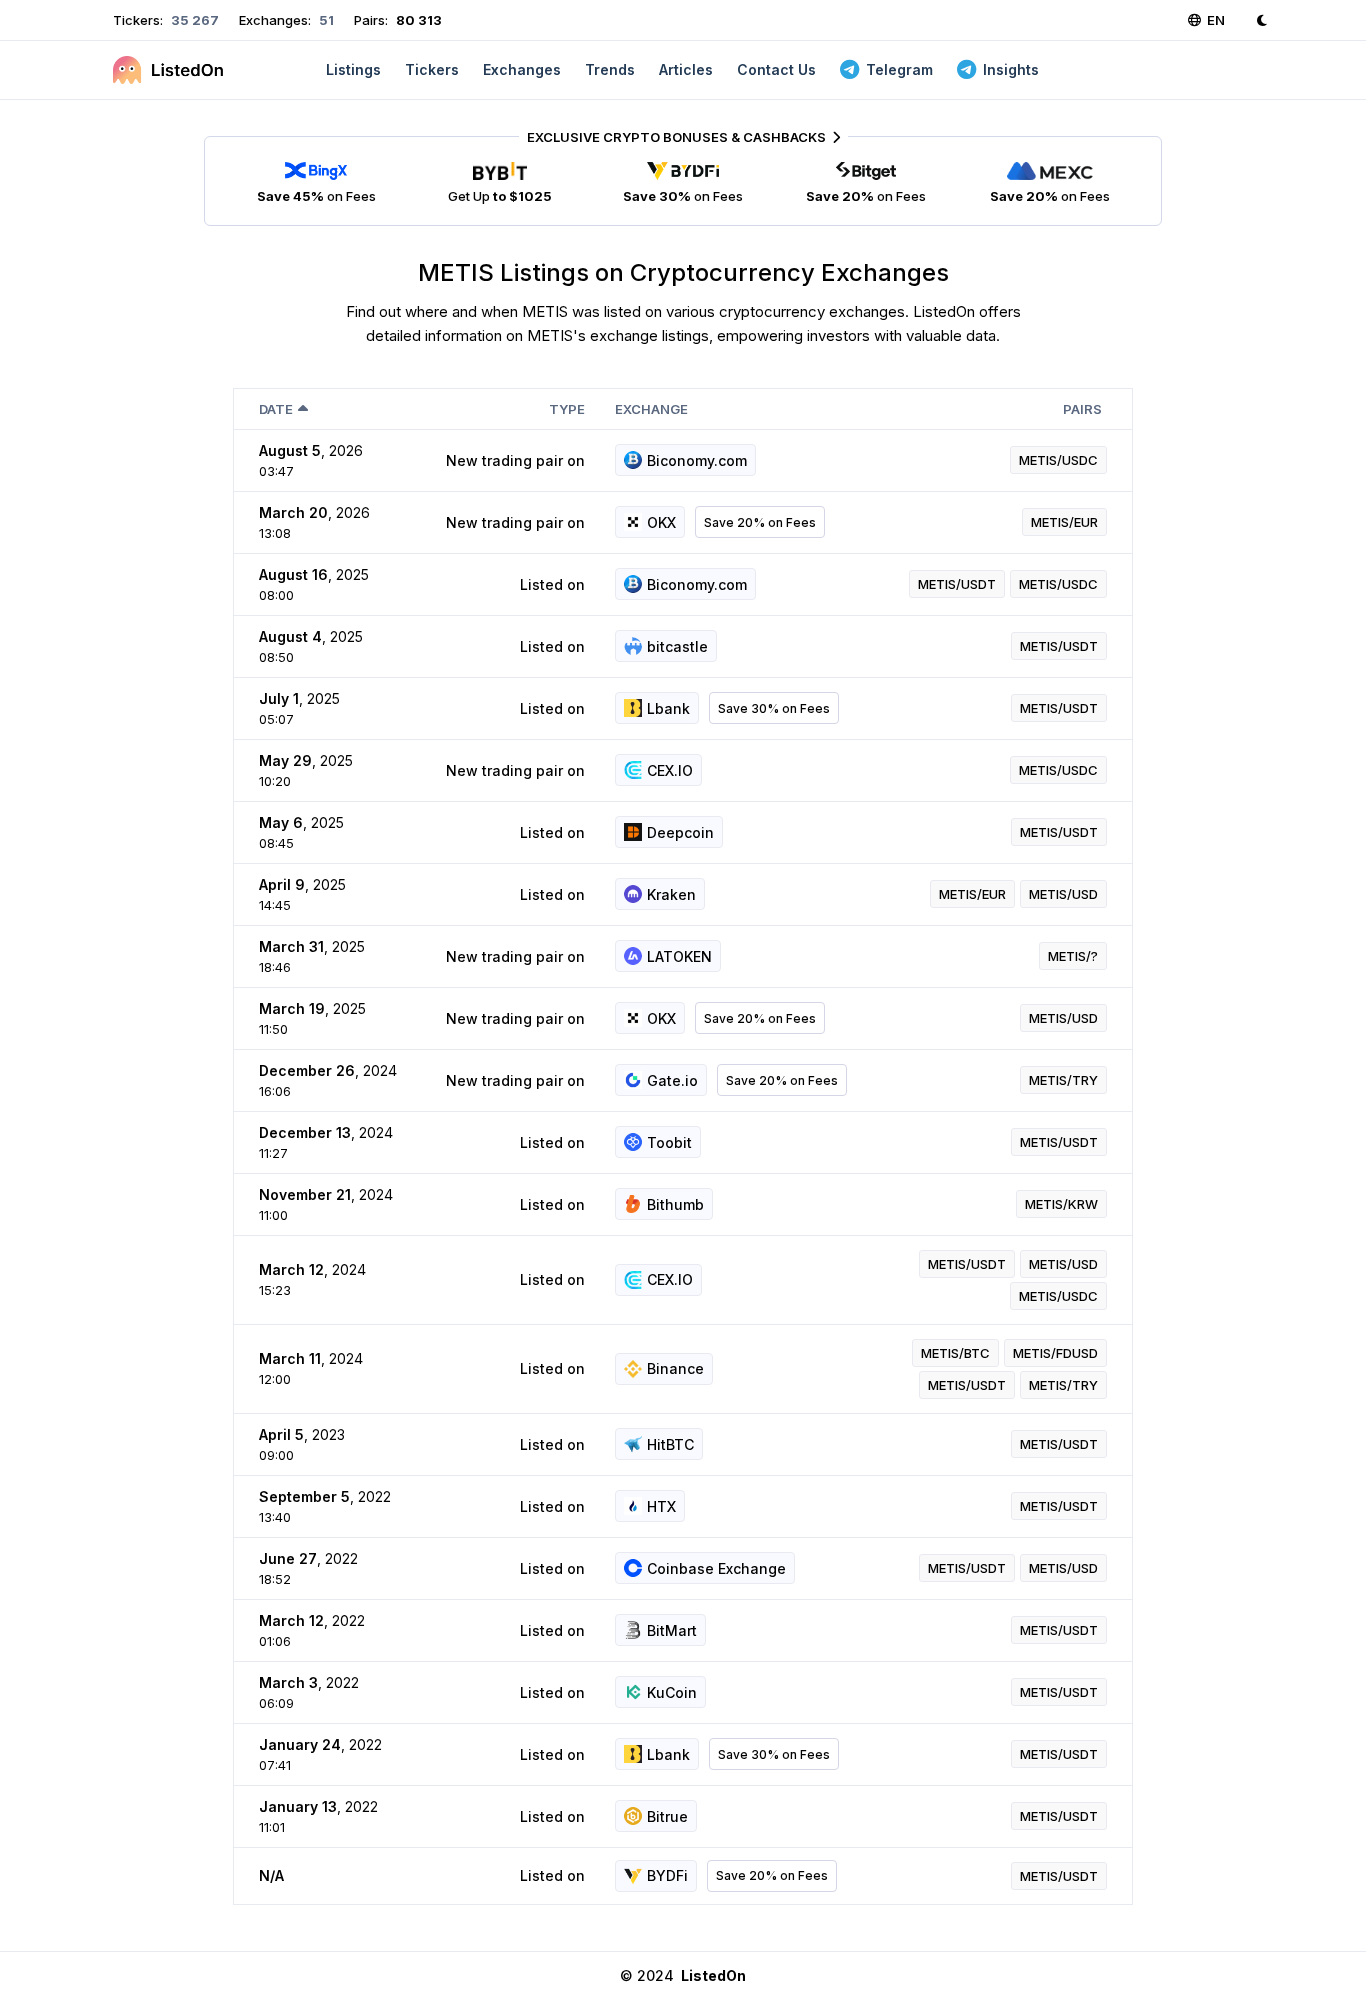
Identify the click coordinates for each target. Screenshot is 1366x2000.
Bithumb (675, 1204)
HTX (661, 1506)
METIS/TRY (1063, 1080)
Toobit (669, 1142)
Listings (353, 69)
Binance (675, 1368)
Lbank (668, 708)
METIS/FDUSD (1055, 1353)
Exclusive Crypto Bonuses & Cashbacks (676, 137)
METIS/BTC (955, 1353)
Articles (686, 69)
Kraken (671, 894)
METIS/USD (1063, 894)
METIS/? (1073, 956)
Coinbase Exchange (716, 1568)
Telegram (899, 69)
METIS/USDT (957, 584)
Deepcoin (680, 832)
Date (276, 409)
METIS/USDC (1058, 460)
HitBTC (670, 1444)
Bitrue (667, 1816)
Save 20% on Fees (760, 522)
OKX (661, 522)
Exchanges (522, 69)
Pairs (1082, 409)
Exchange (651, 409)
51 (325, 20)
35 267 (193, 20)
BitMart (672, 1630)
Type (567, 409)
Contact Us (776, 69)
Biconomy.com (697, 460)
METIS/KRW (1061, 1204)
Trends (610, 69)
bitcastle (677, 646)
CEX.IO (670, 770)
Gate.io (672, 1080)
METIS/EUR (1064, 522)
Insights (1011, 69)
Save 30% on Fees (774, 708)
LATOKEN (679, 956)
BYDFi (667, 1875)
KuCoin (672, 1692)
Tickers (432, 69)
